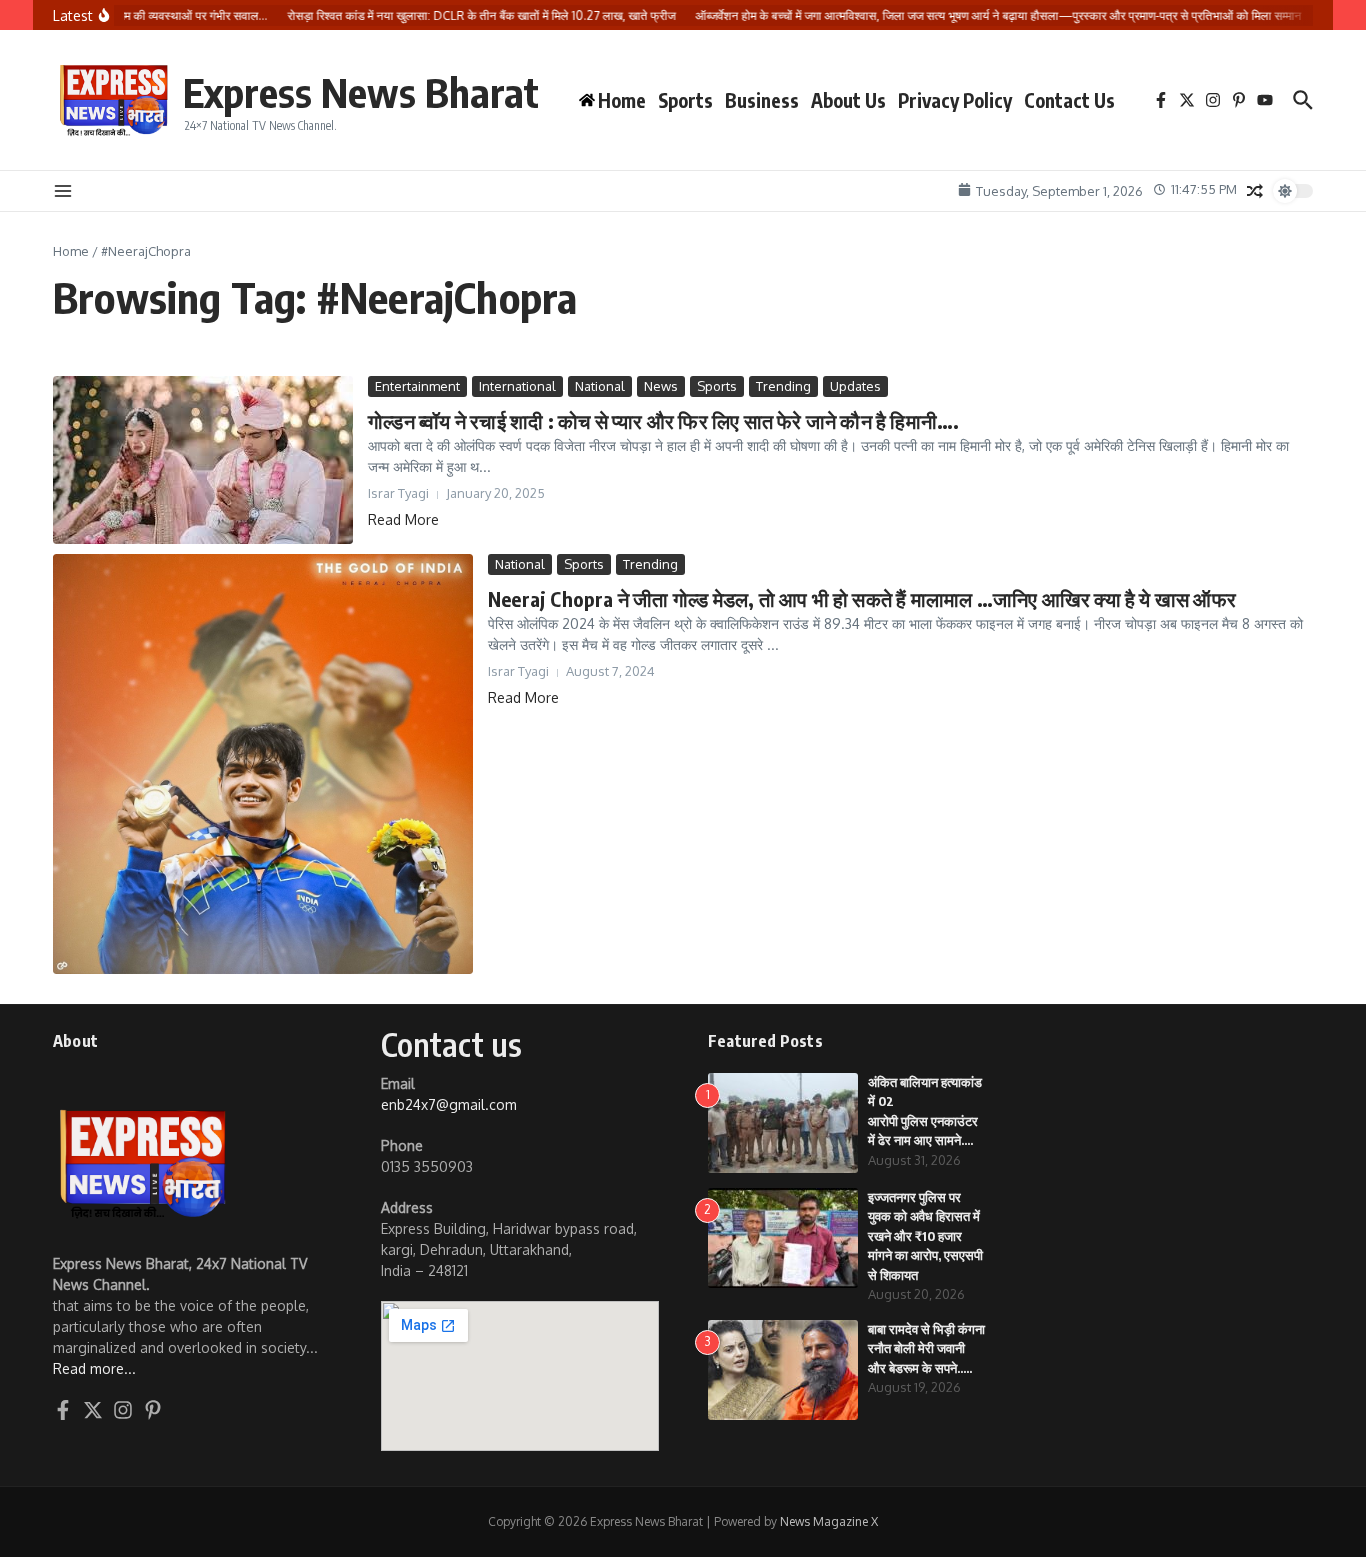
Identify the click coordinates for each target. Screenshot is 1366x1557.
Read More (403, 519)
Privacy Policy (955, 100)
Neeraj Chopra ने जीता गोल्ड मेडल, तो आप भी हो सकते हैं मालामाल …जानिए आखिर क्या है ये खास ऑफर (862, 598)
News (661, 386)
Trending (783, 386)
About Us (848, 100)
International (517, 386)
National (600, 386)
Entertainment (417, 386)
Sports (685, 100)
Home (71, 251)
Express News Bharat (361, 92)
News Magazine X (829, 1521)
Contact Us (1069, 100)
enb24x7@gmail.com (449, 1104)
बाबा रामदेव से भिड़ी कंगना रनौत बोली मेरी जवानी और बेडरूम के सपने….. (926, 1348)
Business (762, 100)
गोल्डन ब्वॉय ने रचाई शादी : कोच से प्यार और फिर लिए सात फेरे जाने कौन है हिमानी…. (663, 420)
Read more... (94, 1368)
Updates (855, 386)
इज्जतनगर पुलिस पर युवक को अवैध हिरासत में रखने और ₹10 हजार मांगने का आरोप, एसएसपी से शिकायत (925, 1236)
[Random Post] (1255, 191)
